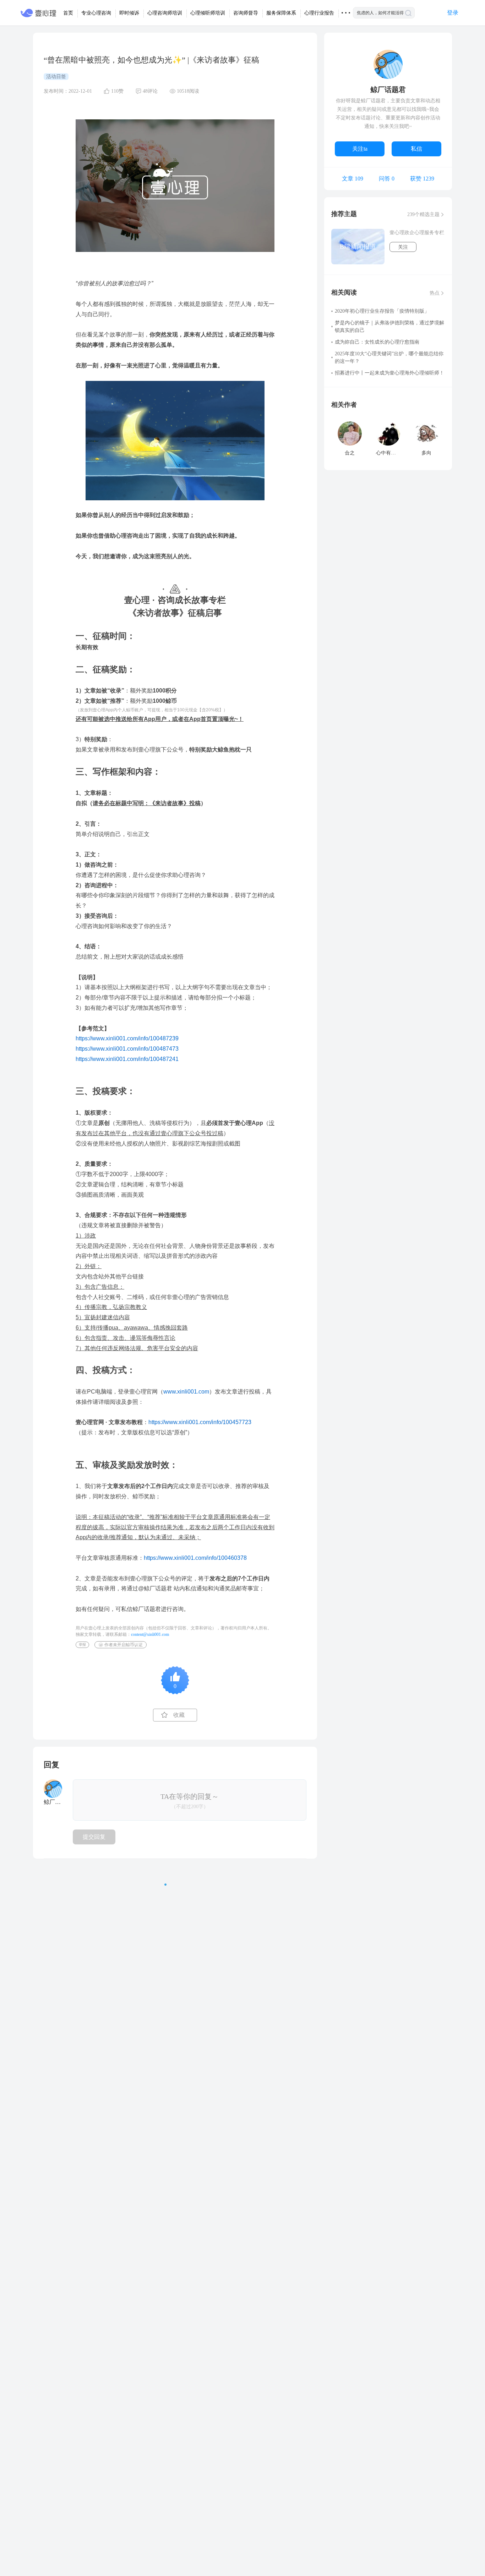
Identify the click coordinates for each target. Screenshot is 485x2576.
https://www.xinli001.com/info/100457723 (200, 1422)
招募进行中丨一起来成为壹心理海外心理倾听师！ (389, 373)
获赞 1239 (422, 179)
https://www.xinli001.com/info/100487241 (127, 1059)
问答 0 (387, 179)
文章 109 (353, 179)
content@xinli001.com (150, 1634)
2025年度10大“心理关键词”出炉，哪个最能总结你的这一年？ (389, 357)
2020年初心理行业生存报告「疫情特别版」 (382, 311)
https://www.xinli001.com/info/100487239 (127, 1038)
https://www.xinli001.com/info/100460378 (195, 1558)
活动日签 (56, 77)
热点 (435, 293)
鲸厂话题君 (388, 90)
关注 (403, 247)
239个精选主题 (423, 214)
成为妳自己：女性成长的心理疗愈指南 (377, 342)
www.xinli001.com (186, 1392)
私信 (416, 149)
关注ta (360, 149)
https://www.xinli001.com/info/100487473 (127, 1049)
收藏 (179, 1715)
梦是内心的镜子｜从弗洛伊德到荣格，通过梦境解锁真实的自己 (389, 327)
